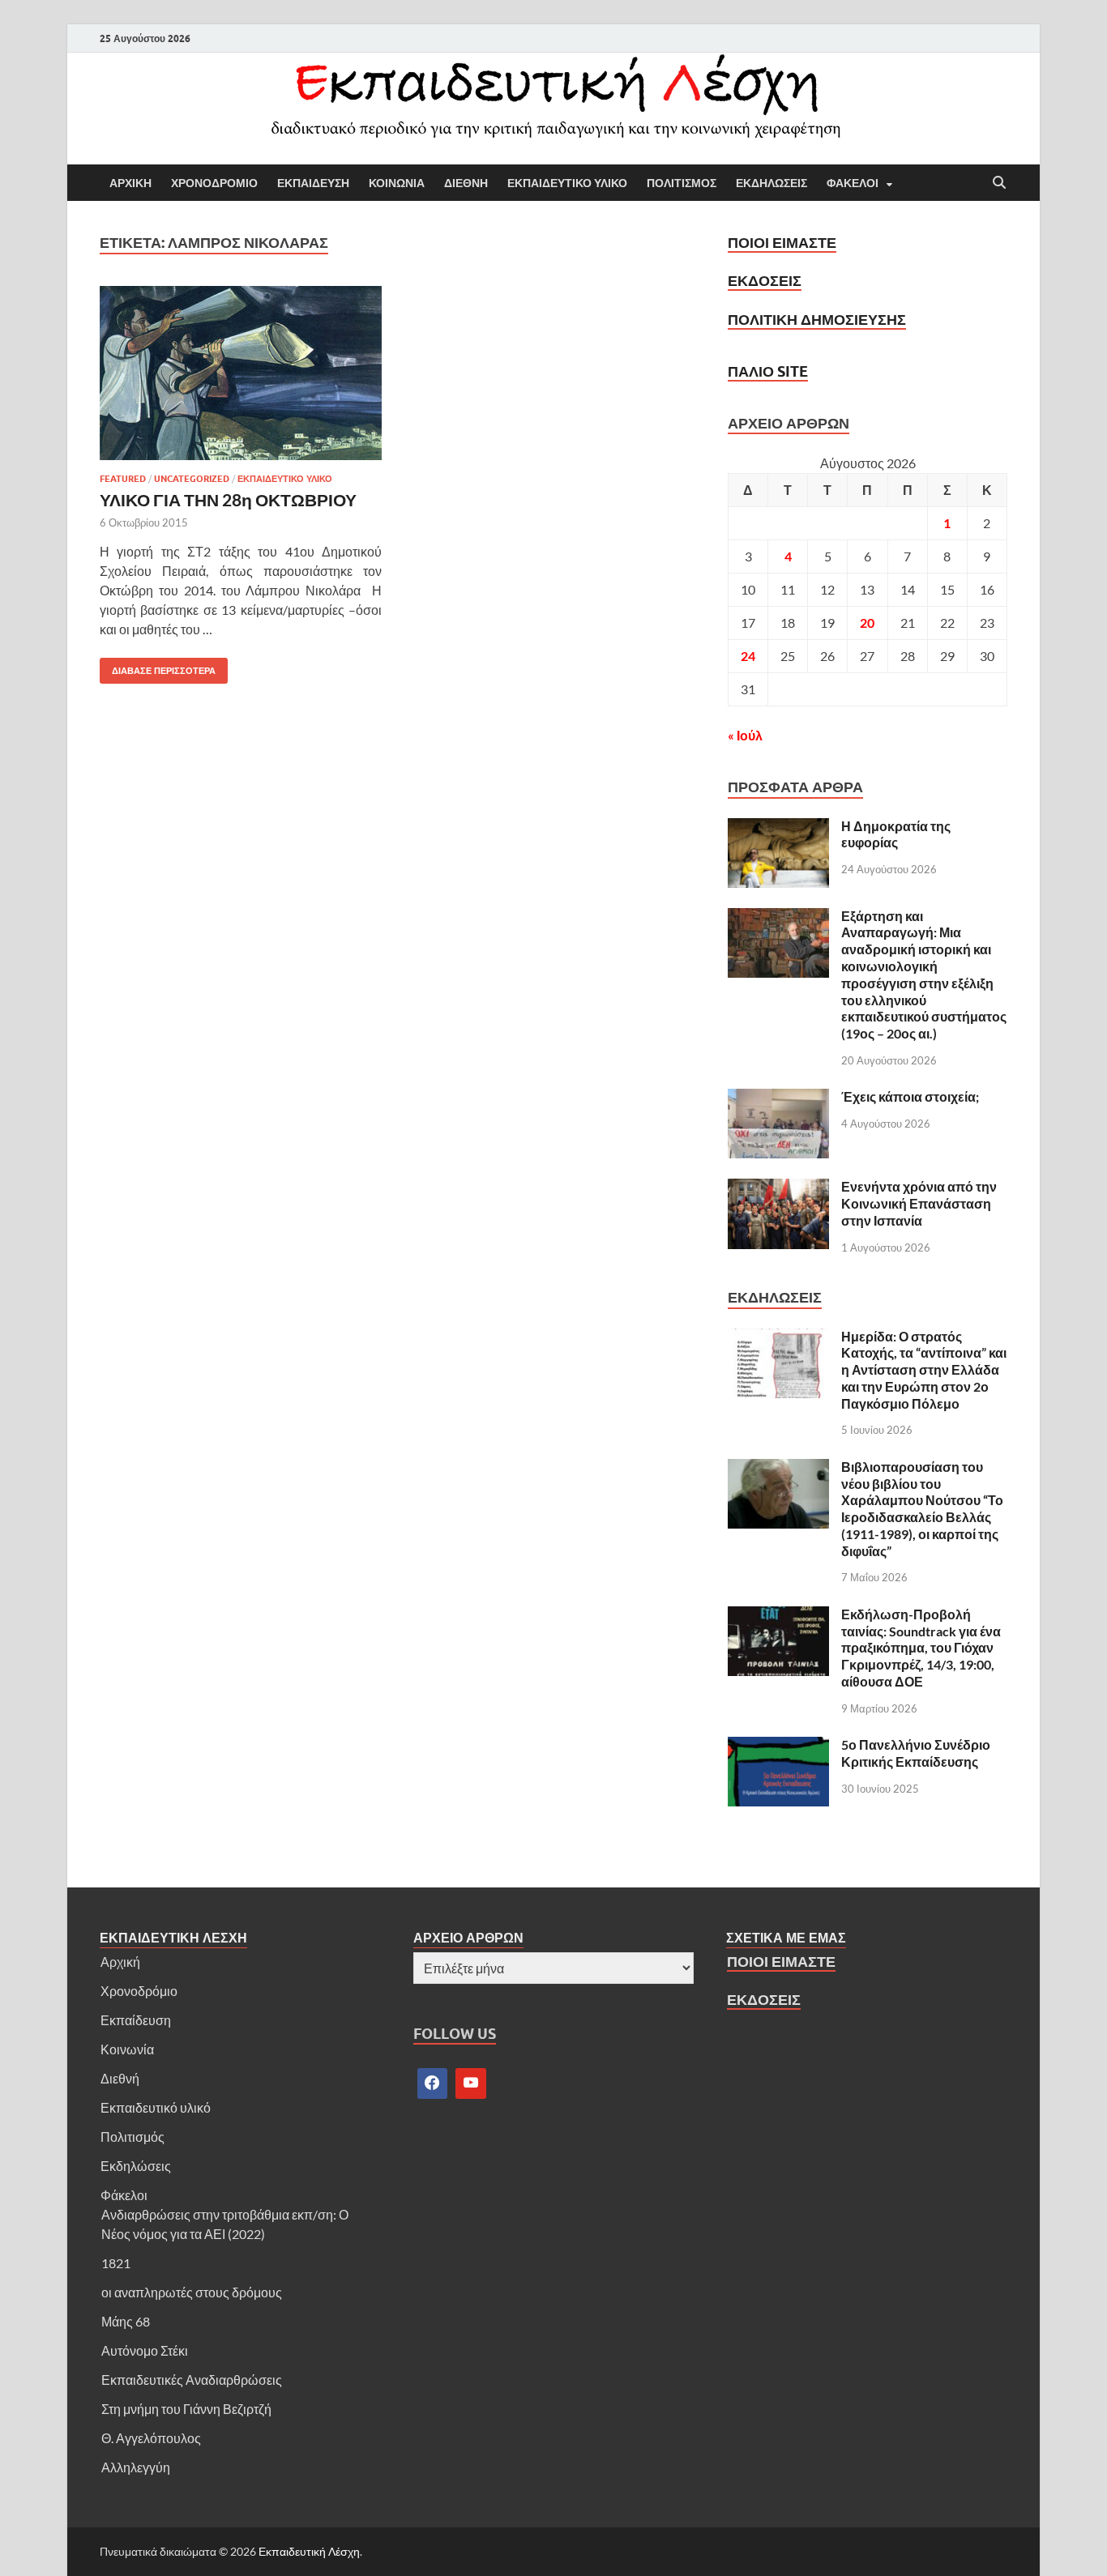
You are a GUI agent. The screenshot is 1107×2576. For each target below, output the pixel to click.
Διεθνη (466, 183)
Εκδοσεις (765, 281)
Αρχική (120, 1962)
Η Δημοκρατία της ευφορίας (896, 834)
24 (748, 656)
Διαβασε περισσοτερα (158, 667)
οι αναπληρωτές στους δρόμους (192, 2292)
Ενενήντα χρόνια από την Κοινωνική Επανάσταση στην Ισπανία (919, 1203)
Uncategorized (192, 479)
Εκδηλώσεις (136, 2166)
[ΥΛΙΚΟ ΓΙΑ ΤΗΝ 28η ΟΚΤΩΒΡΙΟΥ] (241, 373)
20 (867, 623)
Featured (123, 479)
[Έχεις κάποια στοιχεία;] (778, 1098)
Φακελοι (853, 183)
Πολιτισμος (682, 183)
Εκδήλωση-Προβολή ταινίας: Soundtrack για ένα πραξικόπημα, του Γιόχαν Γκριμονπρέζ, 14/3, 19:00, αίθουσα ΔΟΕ (921, 1648)
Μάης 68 (126, 2321)
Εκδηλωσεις (771, 183)
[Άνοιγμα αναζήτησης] (999, 183)
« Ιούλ (745, 735)
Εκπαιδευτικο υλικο (567, 183)
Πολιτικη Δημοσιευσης (817, 320)
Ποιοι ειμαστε (782, 243)
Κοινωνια (397, 183)
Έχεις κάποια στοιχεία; (910, 1096)
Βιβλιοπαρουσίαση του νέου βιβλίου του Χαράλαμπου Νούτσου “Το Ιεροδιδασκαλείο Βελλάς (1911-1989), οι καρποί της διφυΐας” (922, 1509)
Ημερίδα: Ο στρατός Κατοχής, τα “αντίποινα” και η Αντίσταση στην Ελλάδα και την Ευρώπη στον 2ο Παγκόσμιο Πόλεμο (924, 1370)
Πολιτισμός (132, 2137)
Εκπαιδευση (313, 183)
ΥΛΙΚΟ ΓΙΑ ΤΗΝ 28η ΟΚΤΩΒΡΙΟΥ (228, 499)
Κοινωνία (127, 2049)
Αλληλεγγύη (136, 2467)
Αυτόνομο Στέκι (145, 2350)
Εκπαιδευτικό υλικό (156, 2107)
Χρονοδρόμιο (139, 1991)
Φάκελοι (124, 2195)
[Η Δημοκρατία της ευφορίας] (778, 827)
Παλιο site (768, 371)
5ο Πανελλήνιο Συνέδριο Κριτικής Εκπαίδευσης (916, 1753)
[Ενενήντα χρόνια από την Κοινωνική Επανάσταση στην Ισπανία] (778, 1188)
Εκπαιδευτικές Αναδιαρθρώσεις (192, 2380)
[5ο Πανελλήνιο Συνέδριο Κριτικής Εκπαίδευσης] (778, 1746)
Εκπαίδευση (136, 2020)
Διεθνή (120, 2078)
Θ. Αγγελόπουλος (151, 2438)
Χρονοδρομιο (214, 183)
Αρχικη (130, 183)
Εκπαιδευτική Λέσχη (309, 2551)
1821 (116, 2263)
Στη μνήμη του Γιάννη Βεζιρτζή (186, 2409)
